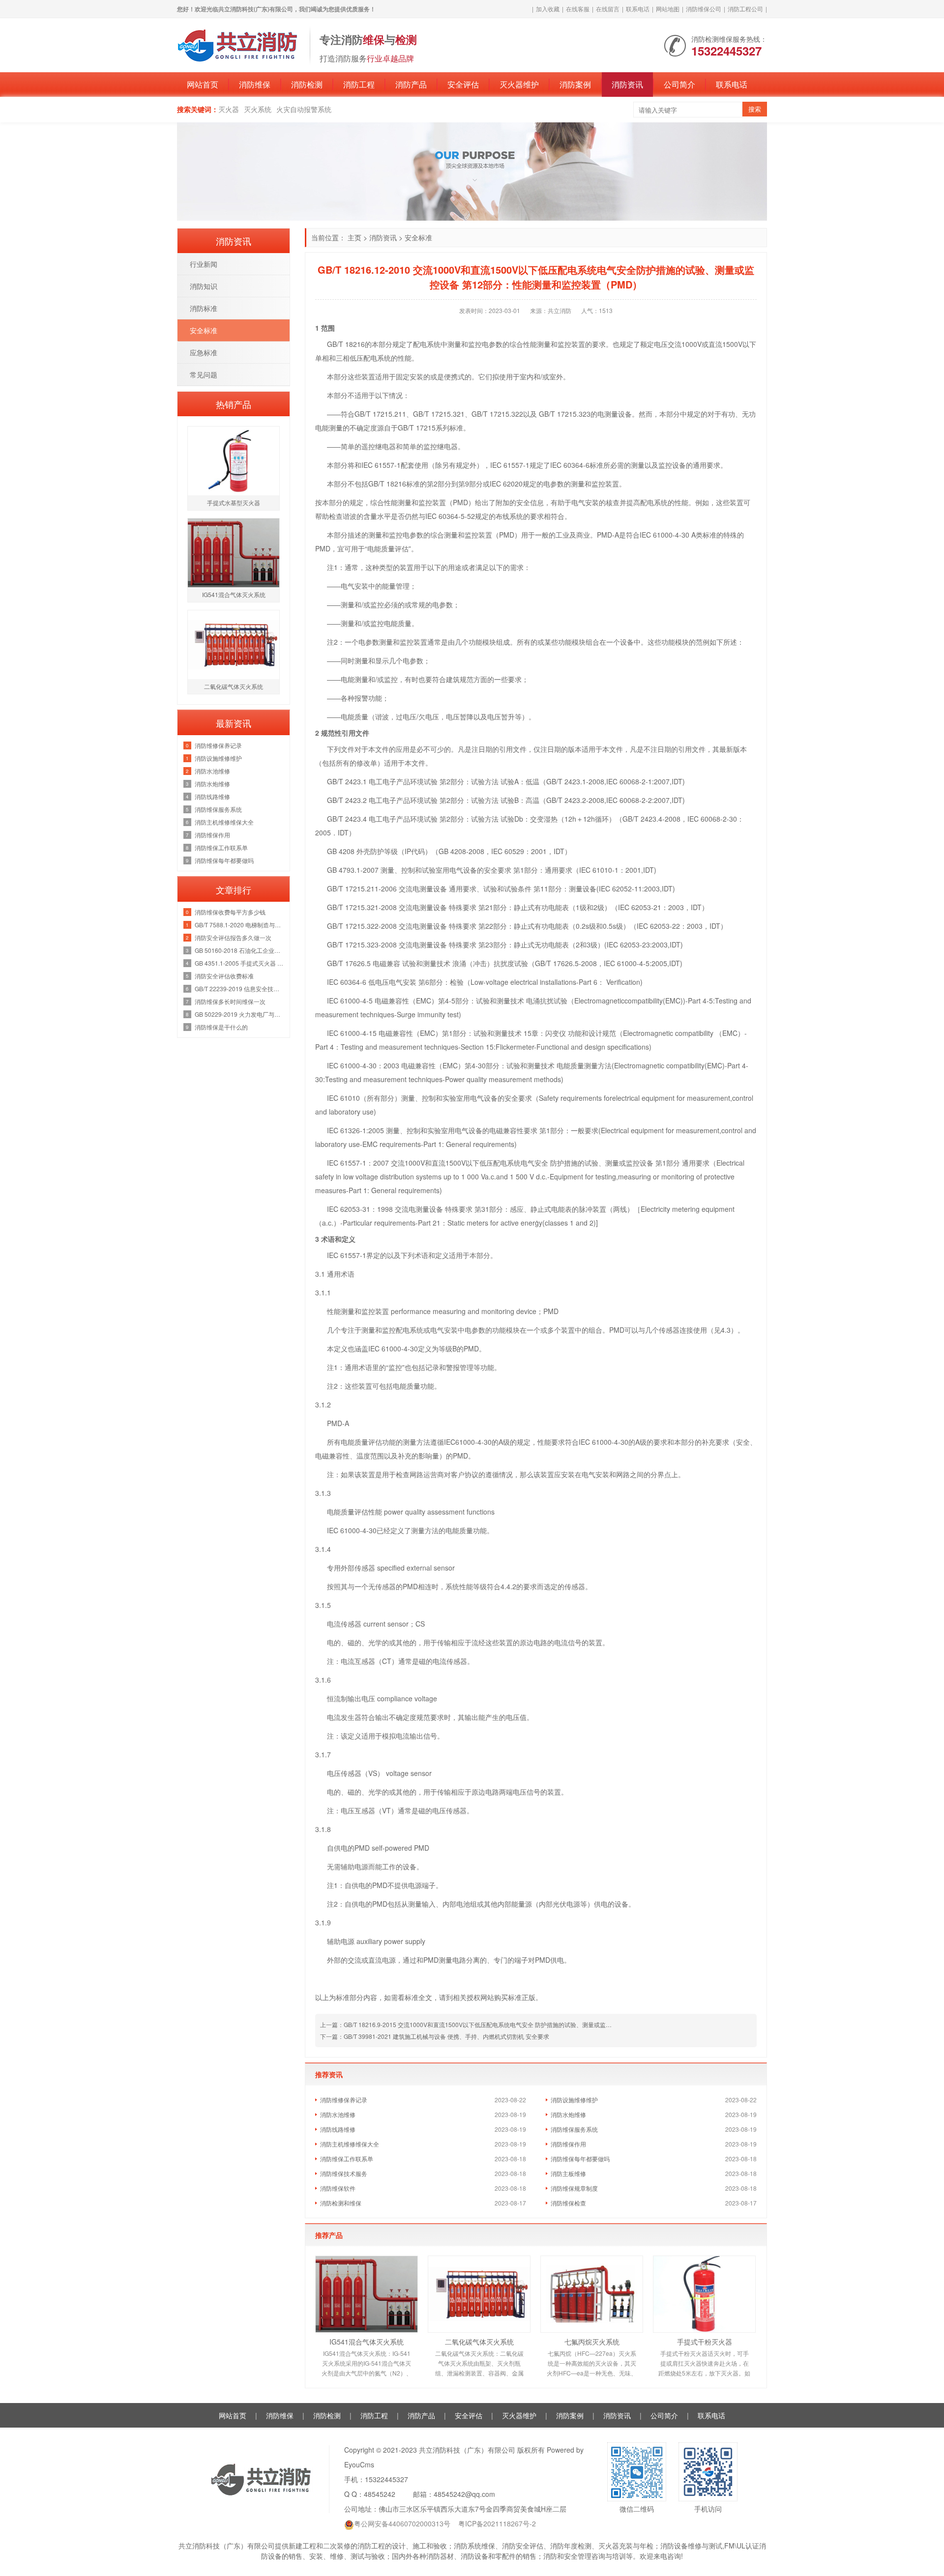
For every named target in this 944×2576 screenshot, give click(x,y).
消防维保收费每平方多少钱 (230, 912)
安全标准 (418, 237)
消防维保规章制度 (574, 2188)
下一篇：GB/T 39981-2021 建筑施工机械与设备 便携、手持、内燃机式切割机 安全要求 (435, 2036)
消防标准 (204, 308)
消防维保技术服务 (344, 2173)
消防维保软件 (338, 2188)
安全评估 (463, 84)
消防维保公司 (704, 9)
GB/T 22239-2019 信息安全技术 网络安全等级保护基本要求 (240, 988)
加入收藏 (548, 9)
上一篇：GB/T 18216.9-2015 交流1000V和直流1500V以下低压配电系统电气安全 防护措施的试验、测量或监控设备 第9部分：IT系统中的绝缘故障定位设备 (524, 2024)
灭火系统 (258, 109)
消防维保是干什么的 (221, 1027)
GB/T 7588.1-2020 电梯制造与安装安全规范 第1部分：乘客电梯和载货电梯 (240, 925)
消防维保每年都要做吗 (580, 2159)
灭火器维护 (519, 84)
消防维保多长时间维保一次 (230, 1001)
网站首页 (203, 84)
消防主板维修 (568, 2173)
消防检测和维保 (341, 2203)
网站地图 (668, 9)
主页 (354, 237)
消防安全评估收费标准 (224, 976)
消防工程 (359, 84)
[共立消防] (238, 44)
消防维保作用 (568, 2144)
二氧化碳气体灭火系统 (479, 2342)
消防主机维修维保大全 (350, 2144)
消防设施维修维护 (574, 2100)
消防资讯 (627, 84)
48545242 (380, 2494)
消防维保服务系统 (574, 2129)
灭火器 (229, 109)
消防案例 (575, 84)
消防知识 (204, 286)
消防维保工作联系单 (347, 2159)
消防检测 (307, 84)
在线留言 (608, 9)
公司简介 (679, 84)
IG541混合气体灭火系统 (367, 2342)
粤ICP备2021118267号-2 (497, 2523)
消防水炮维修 (568, 2114)
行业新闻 (204, 264)
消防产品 (411, 84)
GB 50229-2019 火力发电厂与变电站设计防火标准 (240, 1014)
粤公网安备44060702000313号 (402, 2523)
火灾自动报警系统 (304, 109)
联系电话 (638, 9)
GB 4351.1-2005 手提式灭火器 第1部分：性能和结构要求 (240, 963)
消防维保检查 (568, 2203)
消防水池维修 (338, 2114)
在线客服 (578, 9)
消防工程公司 (745, 9)
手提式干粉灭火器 (705, 2342)
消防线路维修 (338, 2129)
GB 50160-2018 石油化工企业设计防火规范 (240, 950)
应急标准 (204, 352)
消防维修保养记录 (344, 2100)
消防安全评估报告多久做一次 (233, 937)
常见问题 (204, 374)
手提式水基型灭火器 (234, 502)
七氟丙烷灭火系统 (592, 2342)
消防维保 (255, 84)
